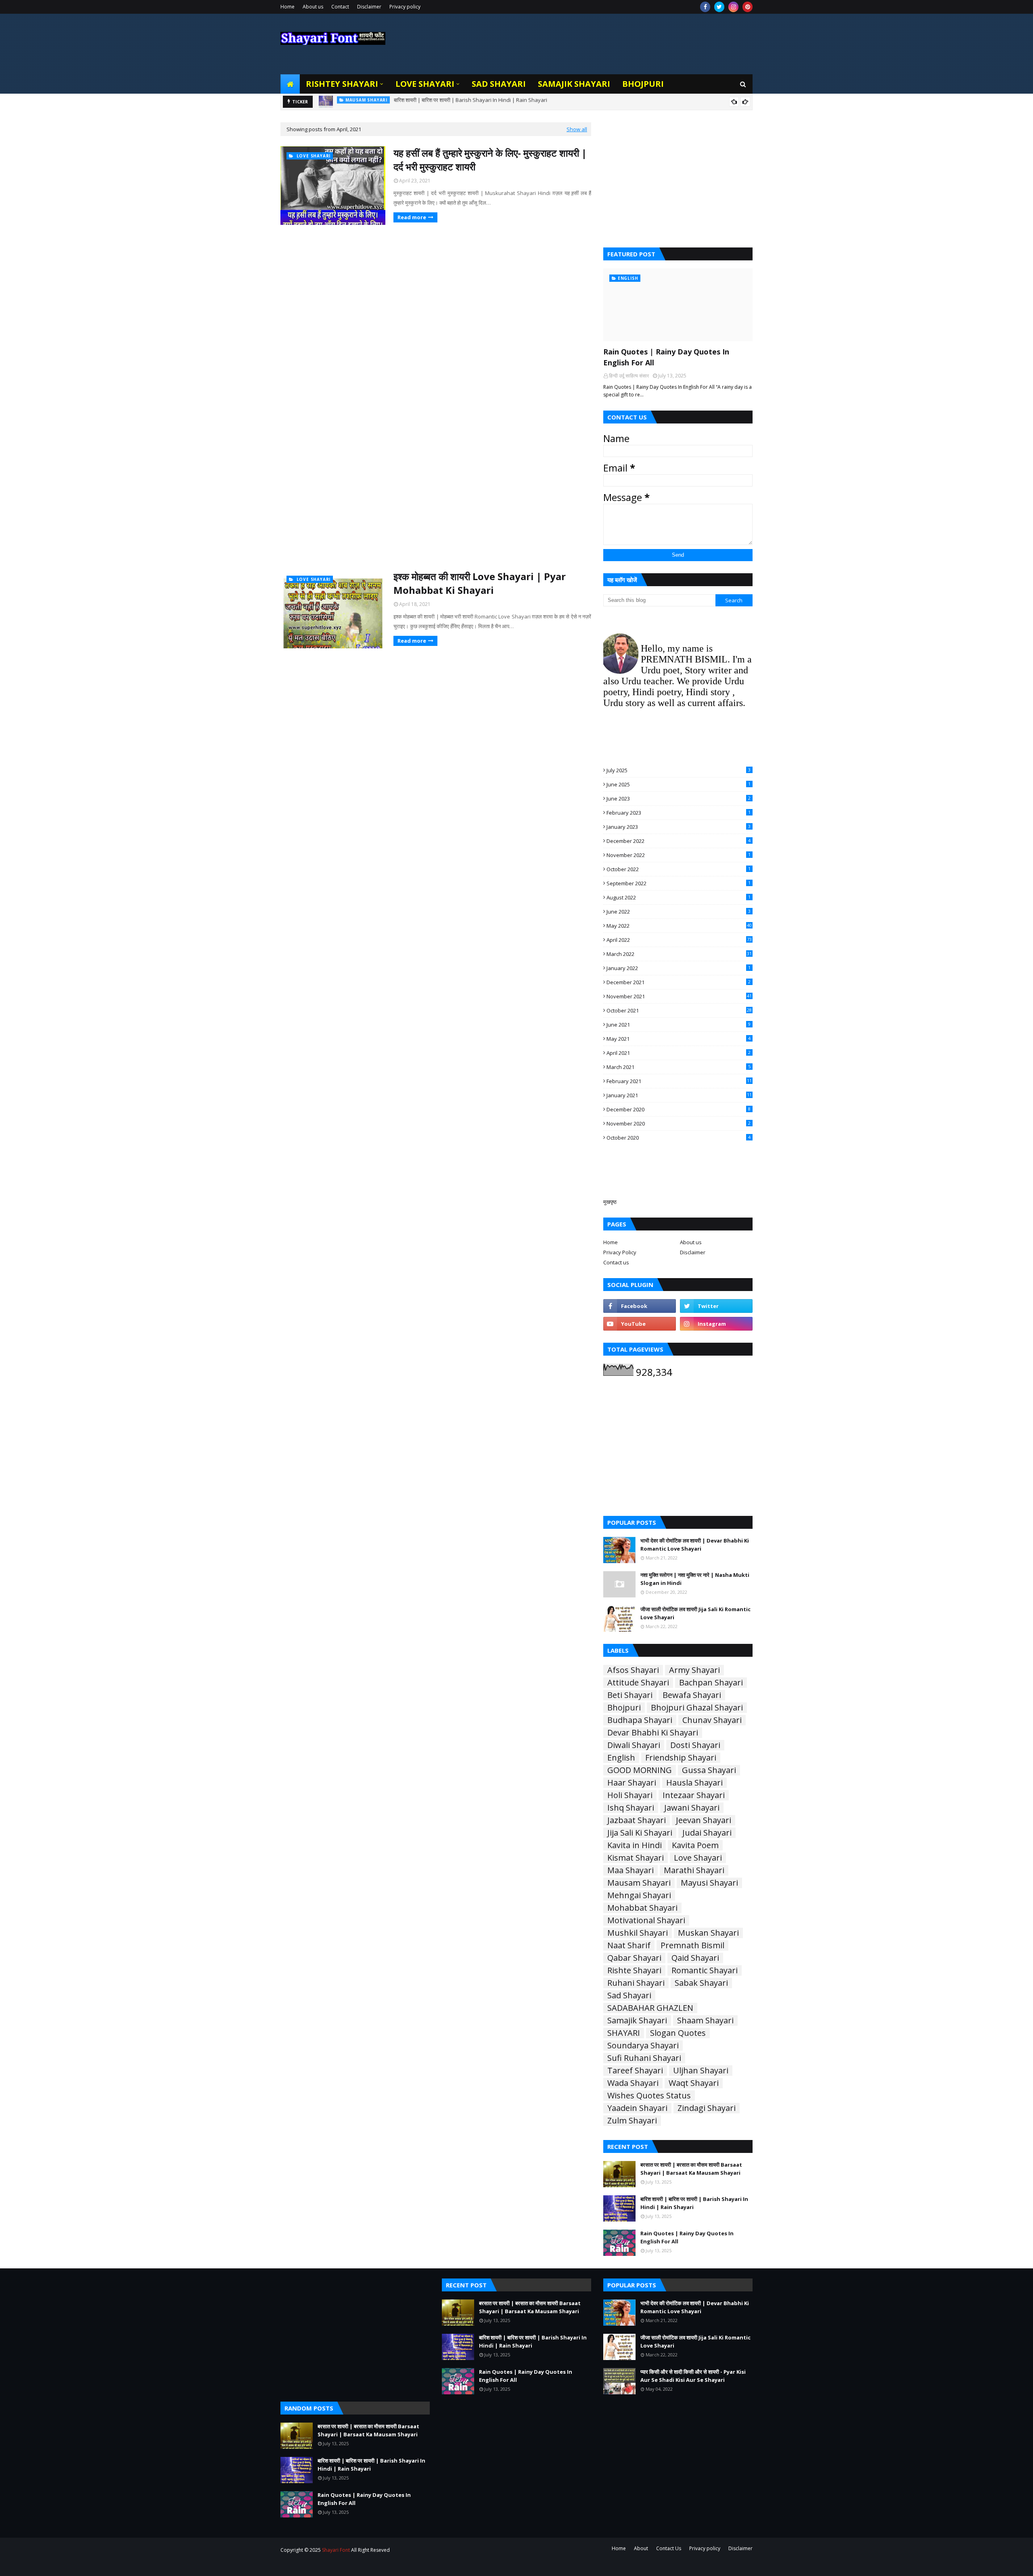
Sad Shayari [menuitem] (499, 84)
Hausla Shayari (694, 1783)
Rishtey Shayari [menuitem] (342, 84)
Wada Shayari (633, 2083)
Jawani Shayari (692, 1808)
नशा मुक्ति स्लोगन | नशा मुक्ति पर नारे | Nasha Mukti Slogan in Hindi (695, 1579)
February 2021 (679, 1081)
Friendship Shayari (681, 1758)
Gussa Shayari (709, 1770)
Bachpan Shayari (711, 1683)
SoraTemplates (324, 2565)
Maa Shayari (630, 1870)
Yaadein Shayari (637, 2108)
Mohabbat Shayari (642, 1908)
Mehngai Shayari (639, 1895)
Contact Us (669, 2548)
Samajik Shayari (637, 2021)
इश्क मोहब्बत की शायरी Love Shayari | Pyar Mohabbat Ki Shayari (480, 583)
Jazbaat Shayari (637, 1820)
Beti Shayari (630, 1695)
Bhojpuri (624, 1708)
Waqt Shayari (694, 2083)
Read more (412, 217)
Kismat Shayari (636, 1858)
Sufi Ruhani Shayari (644, 2058)
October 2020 (679, 1138)
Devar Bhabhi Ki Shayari (653, 1733)
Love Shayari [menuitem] (425, 84)
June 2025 (679, 784)
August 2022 (679, 897)
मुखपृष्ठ (610, 1202)
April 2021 (679, 1053)
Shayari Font (336, 2550)
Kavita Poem (695, 1845)
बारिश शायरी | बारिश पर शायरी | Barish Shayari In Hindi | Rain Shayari (694, 2203)
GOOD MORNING (640, 1770)
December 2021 (679, 982)
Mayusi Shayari (709, 1883)
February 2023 (679, 813)
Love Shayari (698, 1858)
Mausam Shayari (639, 1883)
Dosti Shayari (695, 1745)
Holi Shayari (630, 1795)
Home (288, 7)
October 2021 (679, 1010)
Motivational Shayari (646, 1920)
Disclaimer (369, 7)
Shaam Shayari (705, 2021)
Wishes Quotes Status (649, 2096)
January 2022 (679, 968)
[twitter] (719, 7)
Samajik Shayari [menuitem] (574, 84)
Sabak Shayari (701, 1983)
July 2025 (679, 770)
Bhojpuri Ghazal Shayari (697, 1708)
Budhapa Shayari (640, 1720)
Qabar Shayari (634, 1958)
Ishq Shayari (631, 1808)
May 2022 (679, 926)
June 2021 (679, 1025)
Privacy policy (405, 7)
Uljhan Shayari (701, 2071)
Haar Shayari (632, 1783)
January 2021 (679, 1095)
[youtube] (640, 1324)
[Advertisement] (436, 293)
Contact (340, 7)
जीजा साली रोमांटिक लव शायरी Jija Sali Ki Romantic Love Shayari (695, 1613)
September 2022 (679, 883)
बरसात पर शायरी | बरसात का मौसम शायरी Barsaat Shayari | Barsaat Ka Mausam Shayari (691, 2169)
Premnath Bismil (692, 1945)
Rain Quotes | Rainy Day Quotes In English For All (432, 102)
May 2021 (679, 1039)
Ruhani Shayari (636, 1983)
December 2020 (679, 1109)
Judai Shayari (707, 1833)
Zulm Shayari (632, 2121)
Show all (577, 129)
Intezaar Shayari (694, 1795)
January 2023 (679, 827)
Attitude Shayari (638, 1683)
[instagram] (733, 7)
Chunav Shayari (712, 1720)
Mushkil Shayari (638, 1933)
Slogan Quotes (678, 2033)
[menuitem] (290, 84)
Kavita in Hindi (635, 1845)
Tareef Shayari (635, 2071)
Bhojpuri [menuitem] (643, 84)
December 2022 (679, 841)
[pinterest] (748, 7)
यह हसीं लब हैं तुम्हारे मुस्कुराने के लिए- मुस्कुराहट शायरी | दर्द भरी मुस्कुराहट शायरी (490, 160)
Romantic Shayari (705, 1970)
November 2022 (679, 855)
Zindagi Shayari (707, 2108)
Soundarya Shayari (643, 2046)
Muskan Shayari (708, 1933)
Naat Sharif (629, 1945)
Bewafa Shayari (692, 1695)
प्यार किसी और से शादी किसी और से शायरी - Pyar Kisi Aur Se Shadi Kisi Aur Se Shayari (693, 2376)
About (641, 2548)
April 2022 (679, 940)
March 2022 (679, 954)
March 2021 (679, 1067)
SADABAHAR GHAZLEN (650, 2008)
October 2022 (679, 869)
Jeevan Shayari (704, 1820)
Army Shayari (694, 1670)
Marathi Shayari (694, 1870)
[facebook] (705, 7)
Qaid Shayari (695, 1958)
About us (313, 7)
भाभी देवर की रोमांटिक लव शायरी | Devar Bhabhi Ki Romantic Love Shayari (695, 1545)
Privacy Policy (620, 1252)
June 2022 (679, 912)
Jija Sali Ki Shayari (640, 1833)
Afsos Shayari (633, 1670)
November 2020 (679, 1123)
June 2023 (679, 799)
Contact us (616, 1262)
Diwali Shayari (634, 1745)
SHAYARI (624, 2033)
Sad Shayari (629, 1995)
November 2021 (679, 996)
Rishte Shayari (634, 1970)
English (621, 1758)
